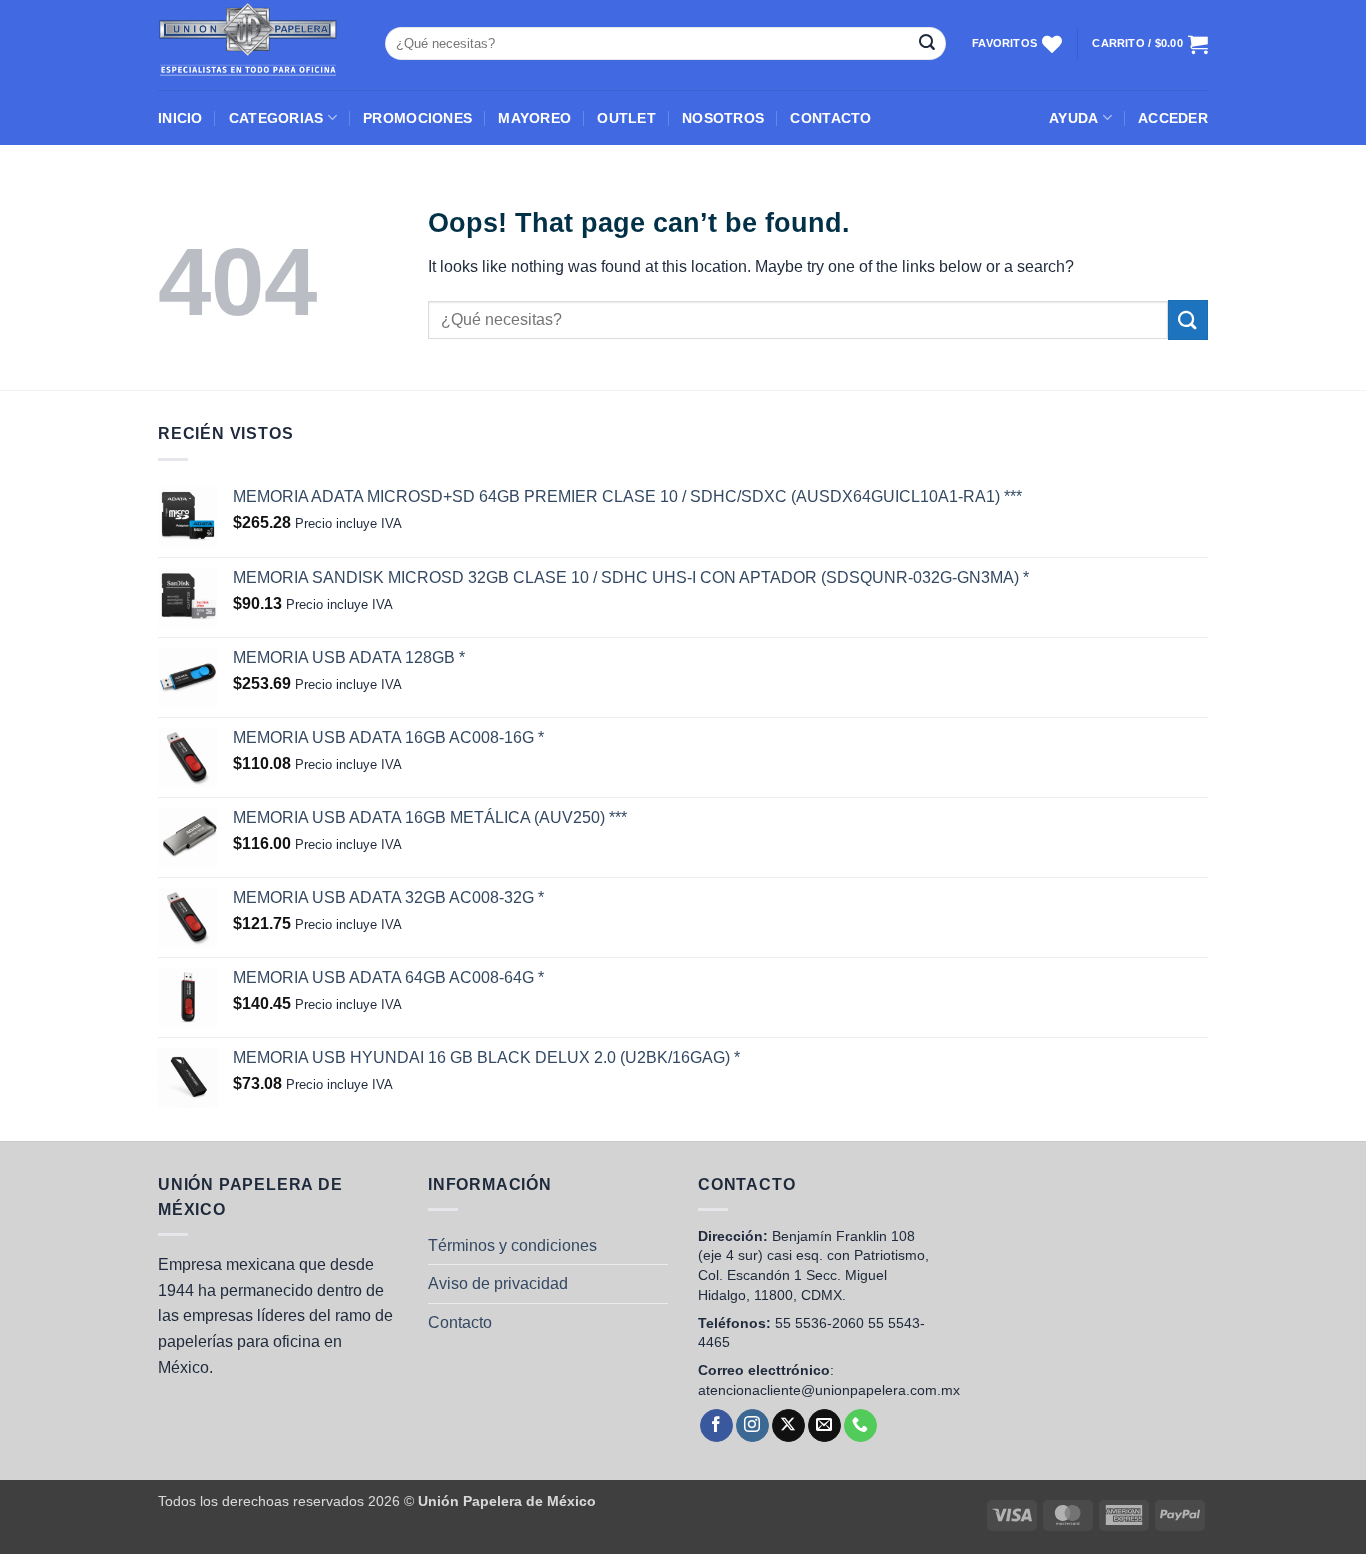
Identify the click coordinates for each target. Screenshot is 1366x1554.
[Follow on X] (788, 1426)
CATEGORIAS (276, 118)
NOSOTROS (723, 118)
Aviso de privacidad (498, 1283)
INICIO (180, 118)
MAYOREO (534, 118)
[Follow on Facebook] (716, 1426)
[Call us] (860, 1426)
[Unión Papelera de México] (256, 45)
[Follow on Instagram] (752, 1426)
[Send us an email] (824, 1426)
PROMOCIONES (417, 118)
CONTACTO (830, 118)
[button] (1173, 118)
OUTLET (626, 118)
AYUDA (1073, 118)
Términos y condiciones (512, 1245)
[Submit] (927, 44)
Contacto (460, 1322)
